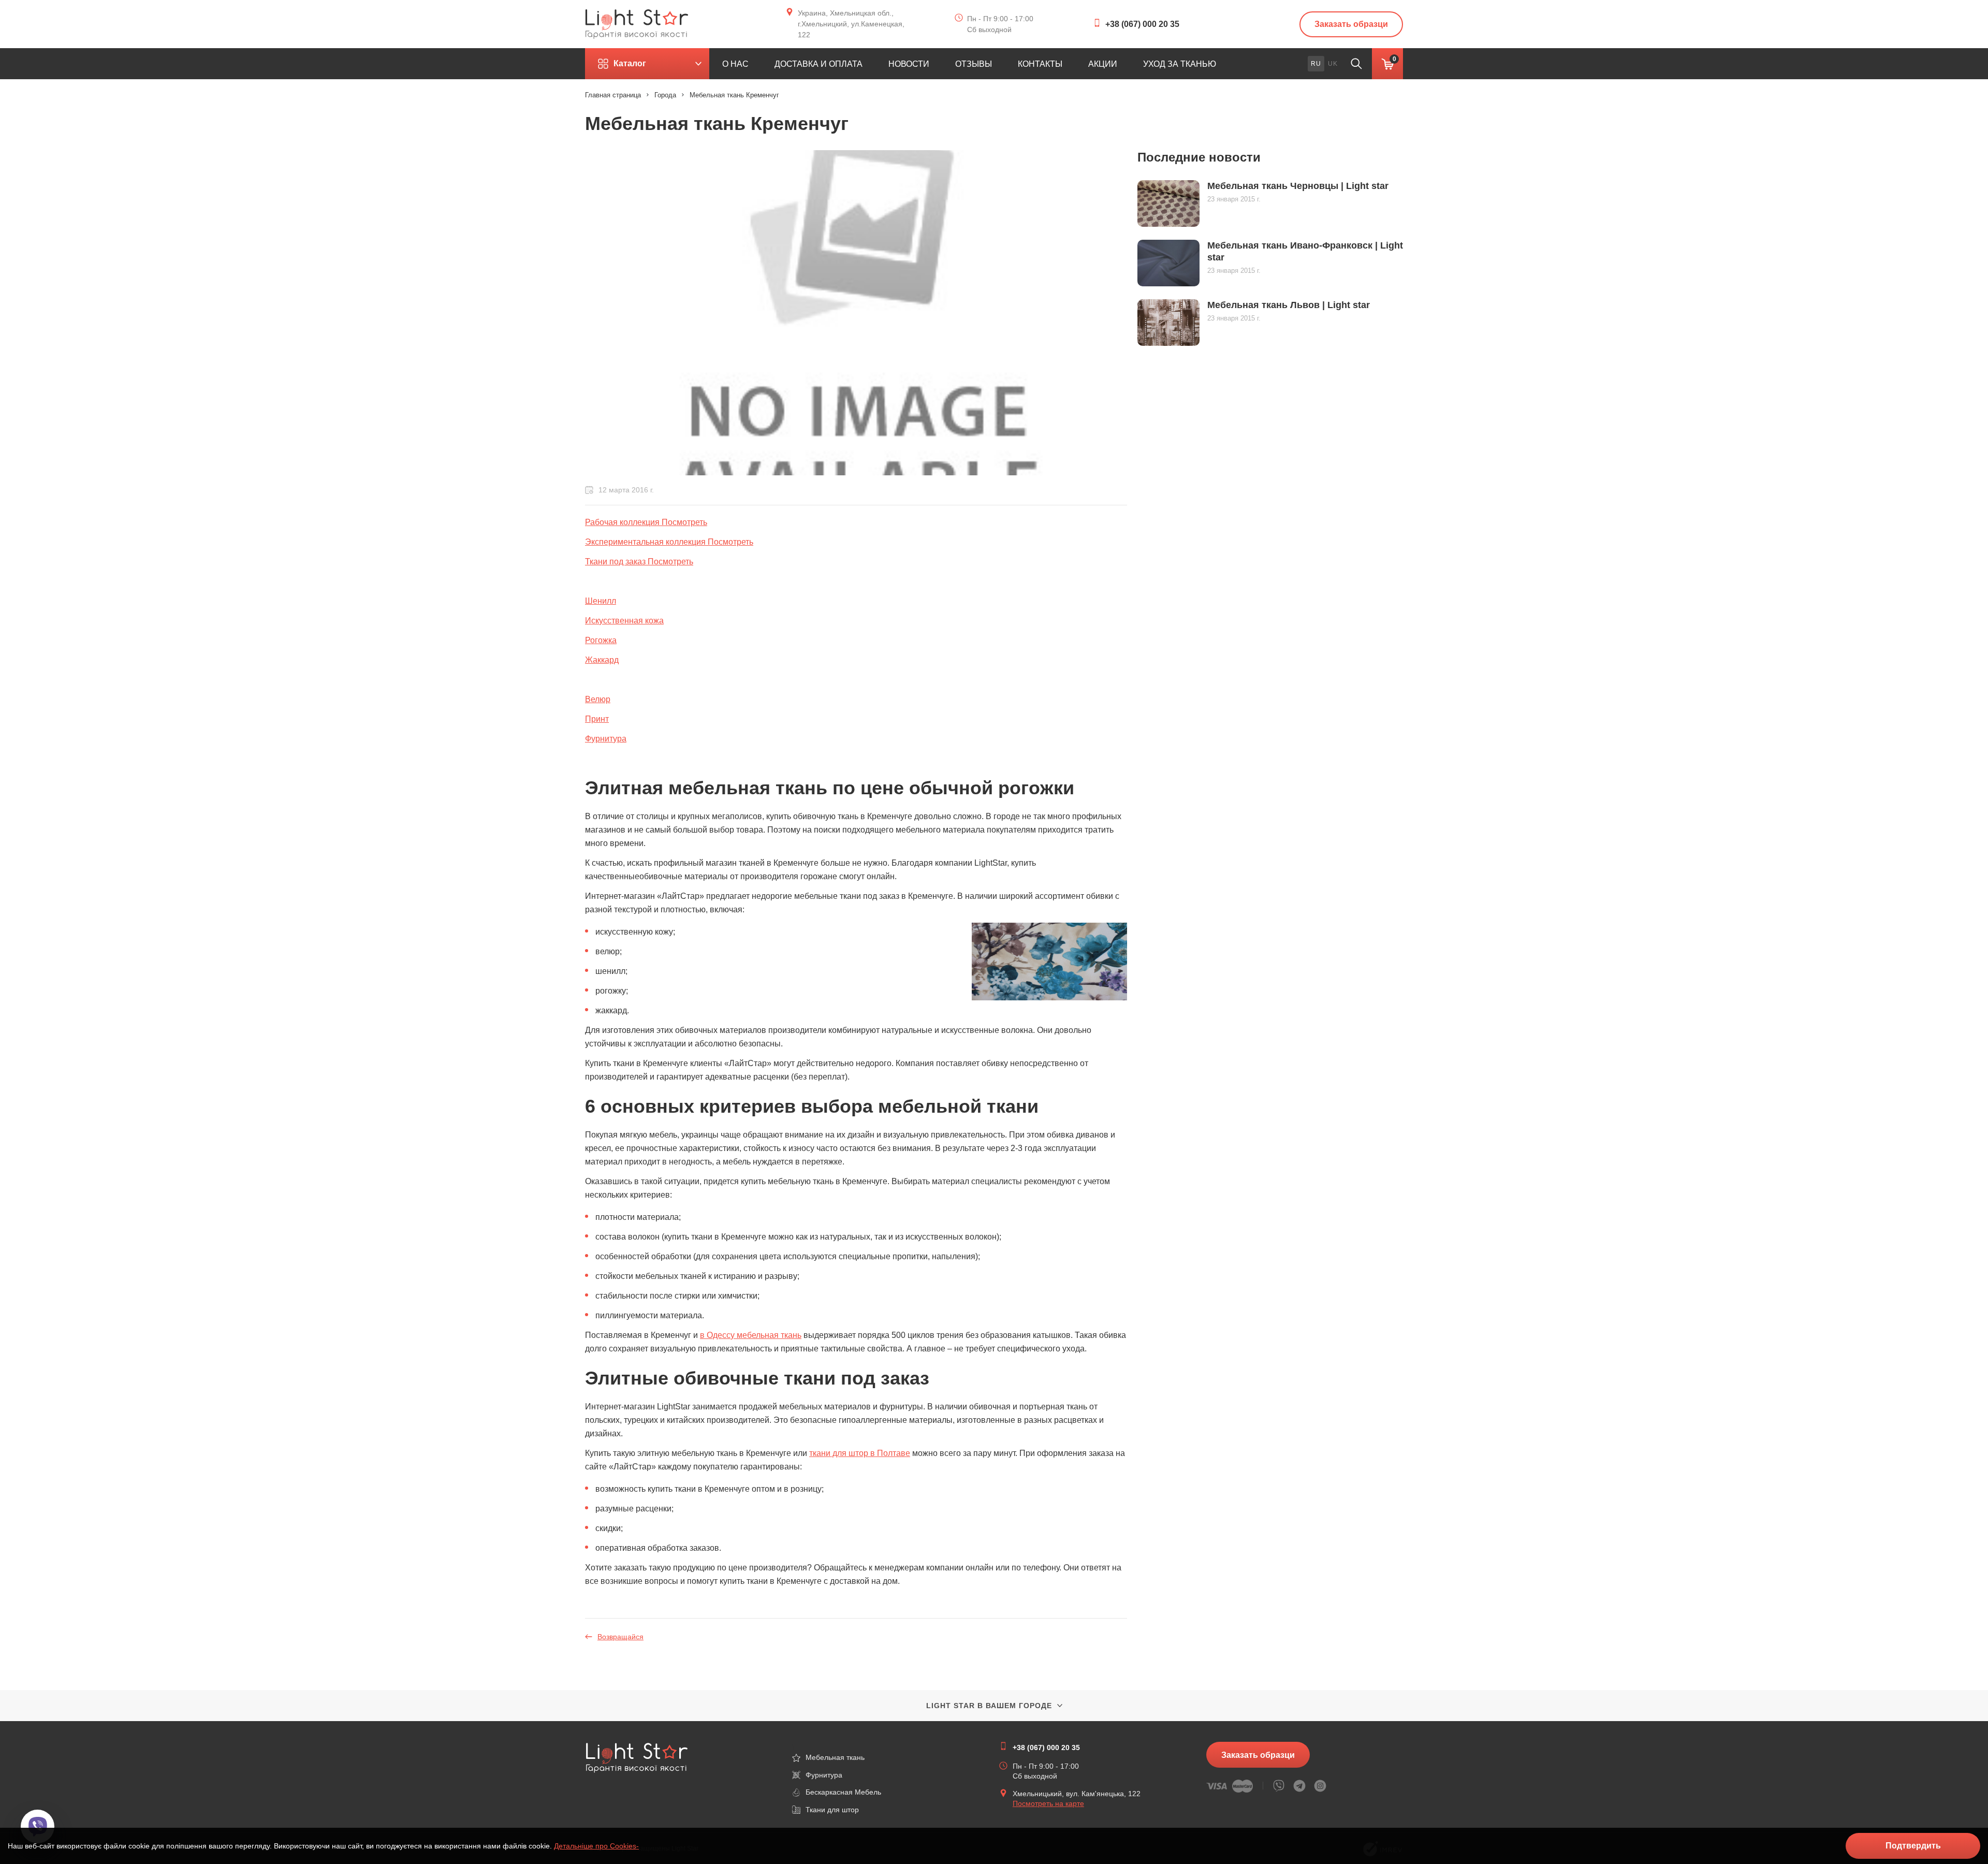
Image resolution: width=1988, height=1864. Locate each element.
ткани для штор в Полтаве (860, 1453)
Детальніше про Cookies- (596, 1846)
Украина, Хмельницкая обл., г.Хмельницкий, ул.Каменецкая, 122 (851, 24)
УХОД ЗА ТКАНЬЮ (1180, 64)
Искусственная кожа (624, 621)
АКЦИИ (1103, 64)
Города (665, 95)
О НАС (735, 64)
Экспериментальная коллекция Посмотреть (669, 542)
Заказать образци (1351, 24)
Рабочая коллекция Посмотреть (646, 522)
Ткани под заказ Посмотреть (639, 562)
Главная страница (613, 95)
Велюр (598, 699)
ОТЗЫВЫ (974, 64)
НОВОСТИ (909, 64)
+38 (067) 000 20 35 (1142, 24)
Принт (597, 719)
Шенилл (601, 601)
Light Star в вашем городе (989, 1706)
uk (1333, 64)
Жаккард (602, 660)
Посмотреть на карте (1048, 1803)
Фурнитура (606, 739)
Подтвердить (1913, 1846)
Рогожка (601, 640)
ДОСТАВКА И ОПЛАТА (818, 64)
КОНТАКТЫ (1040, 64)
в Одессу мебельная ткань (751, 1335)
